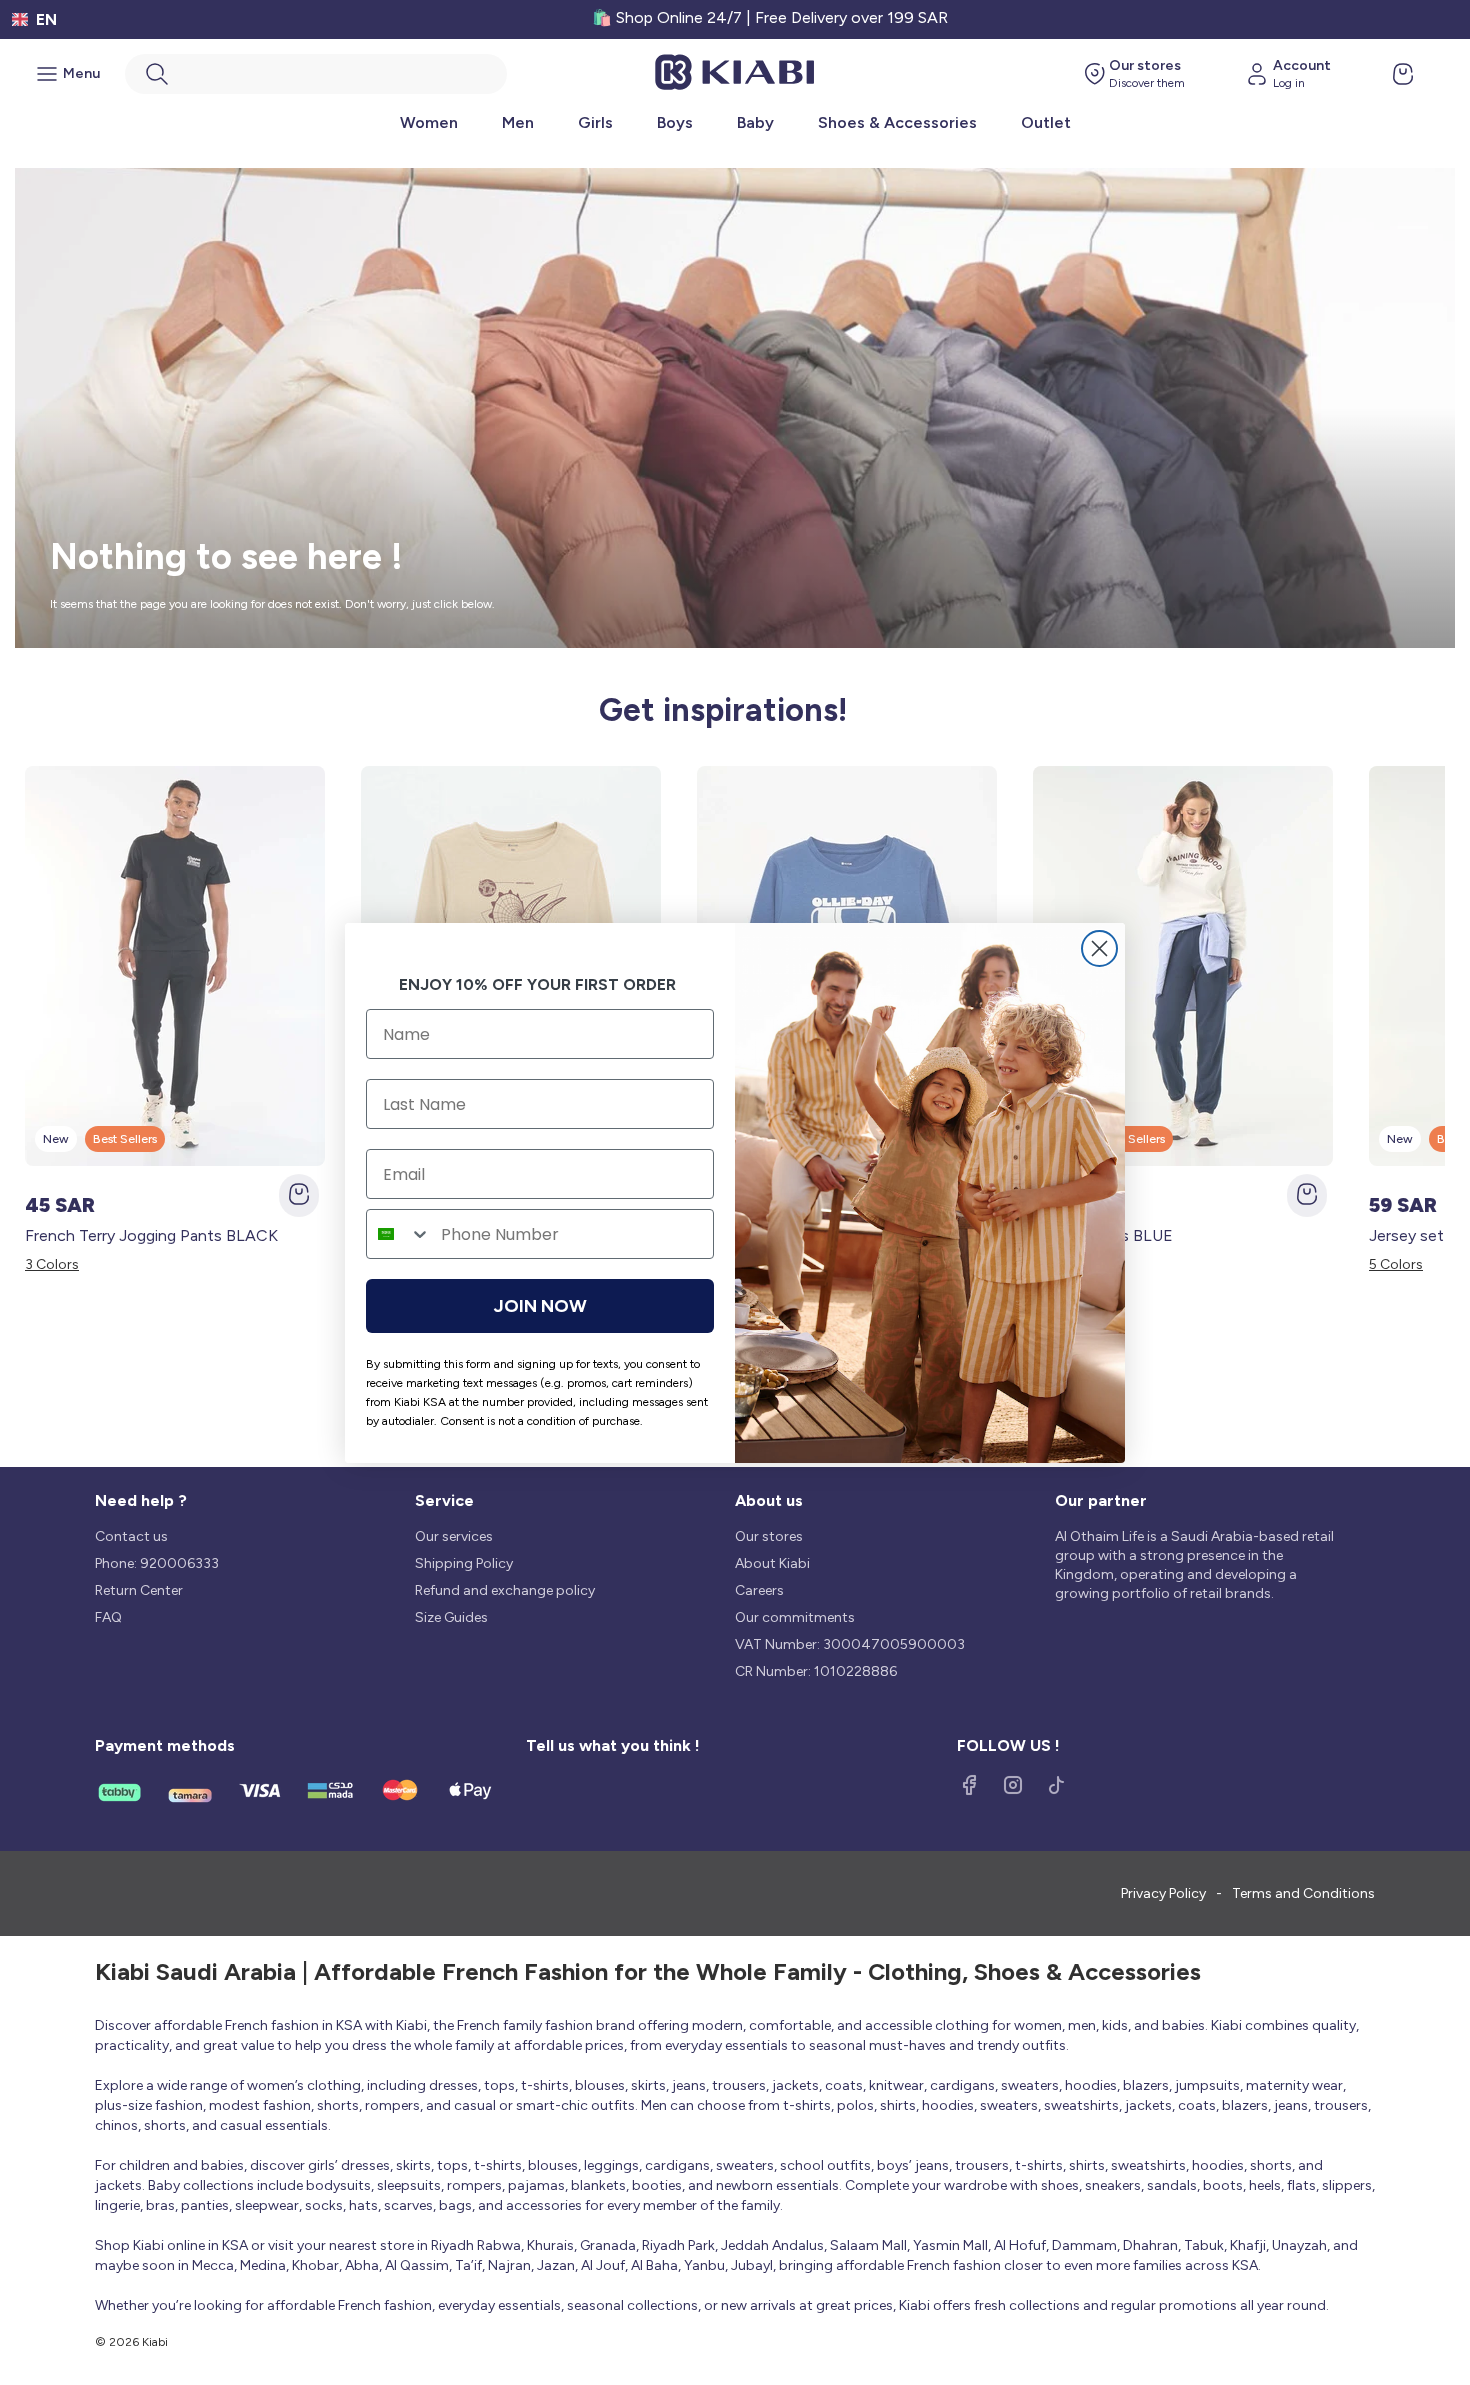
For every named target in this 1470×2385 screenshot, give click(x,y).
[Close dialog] (1099, 948)
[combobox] (399, 1234)
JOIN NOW (540, 1306)
